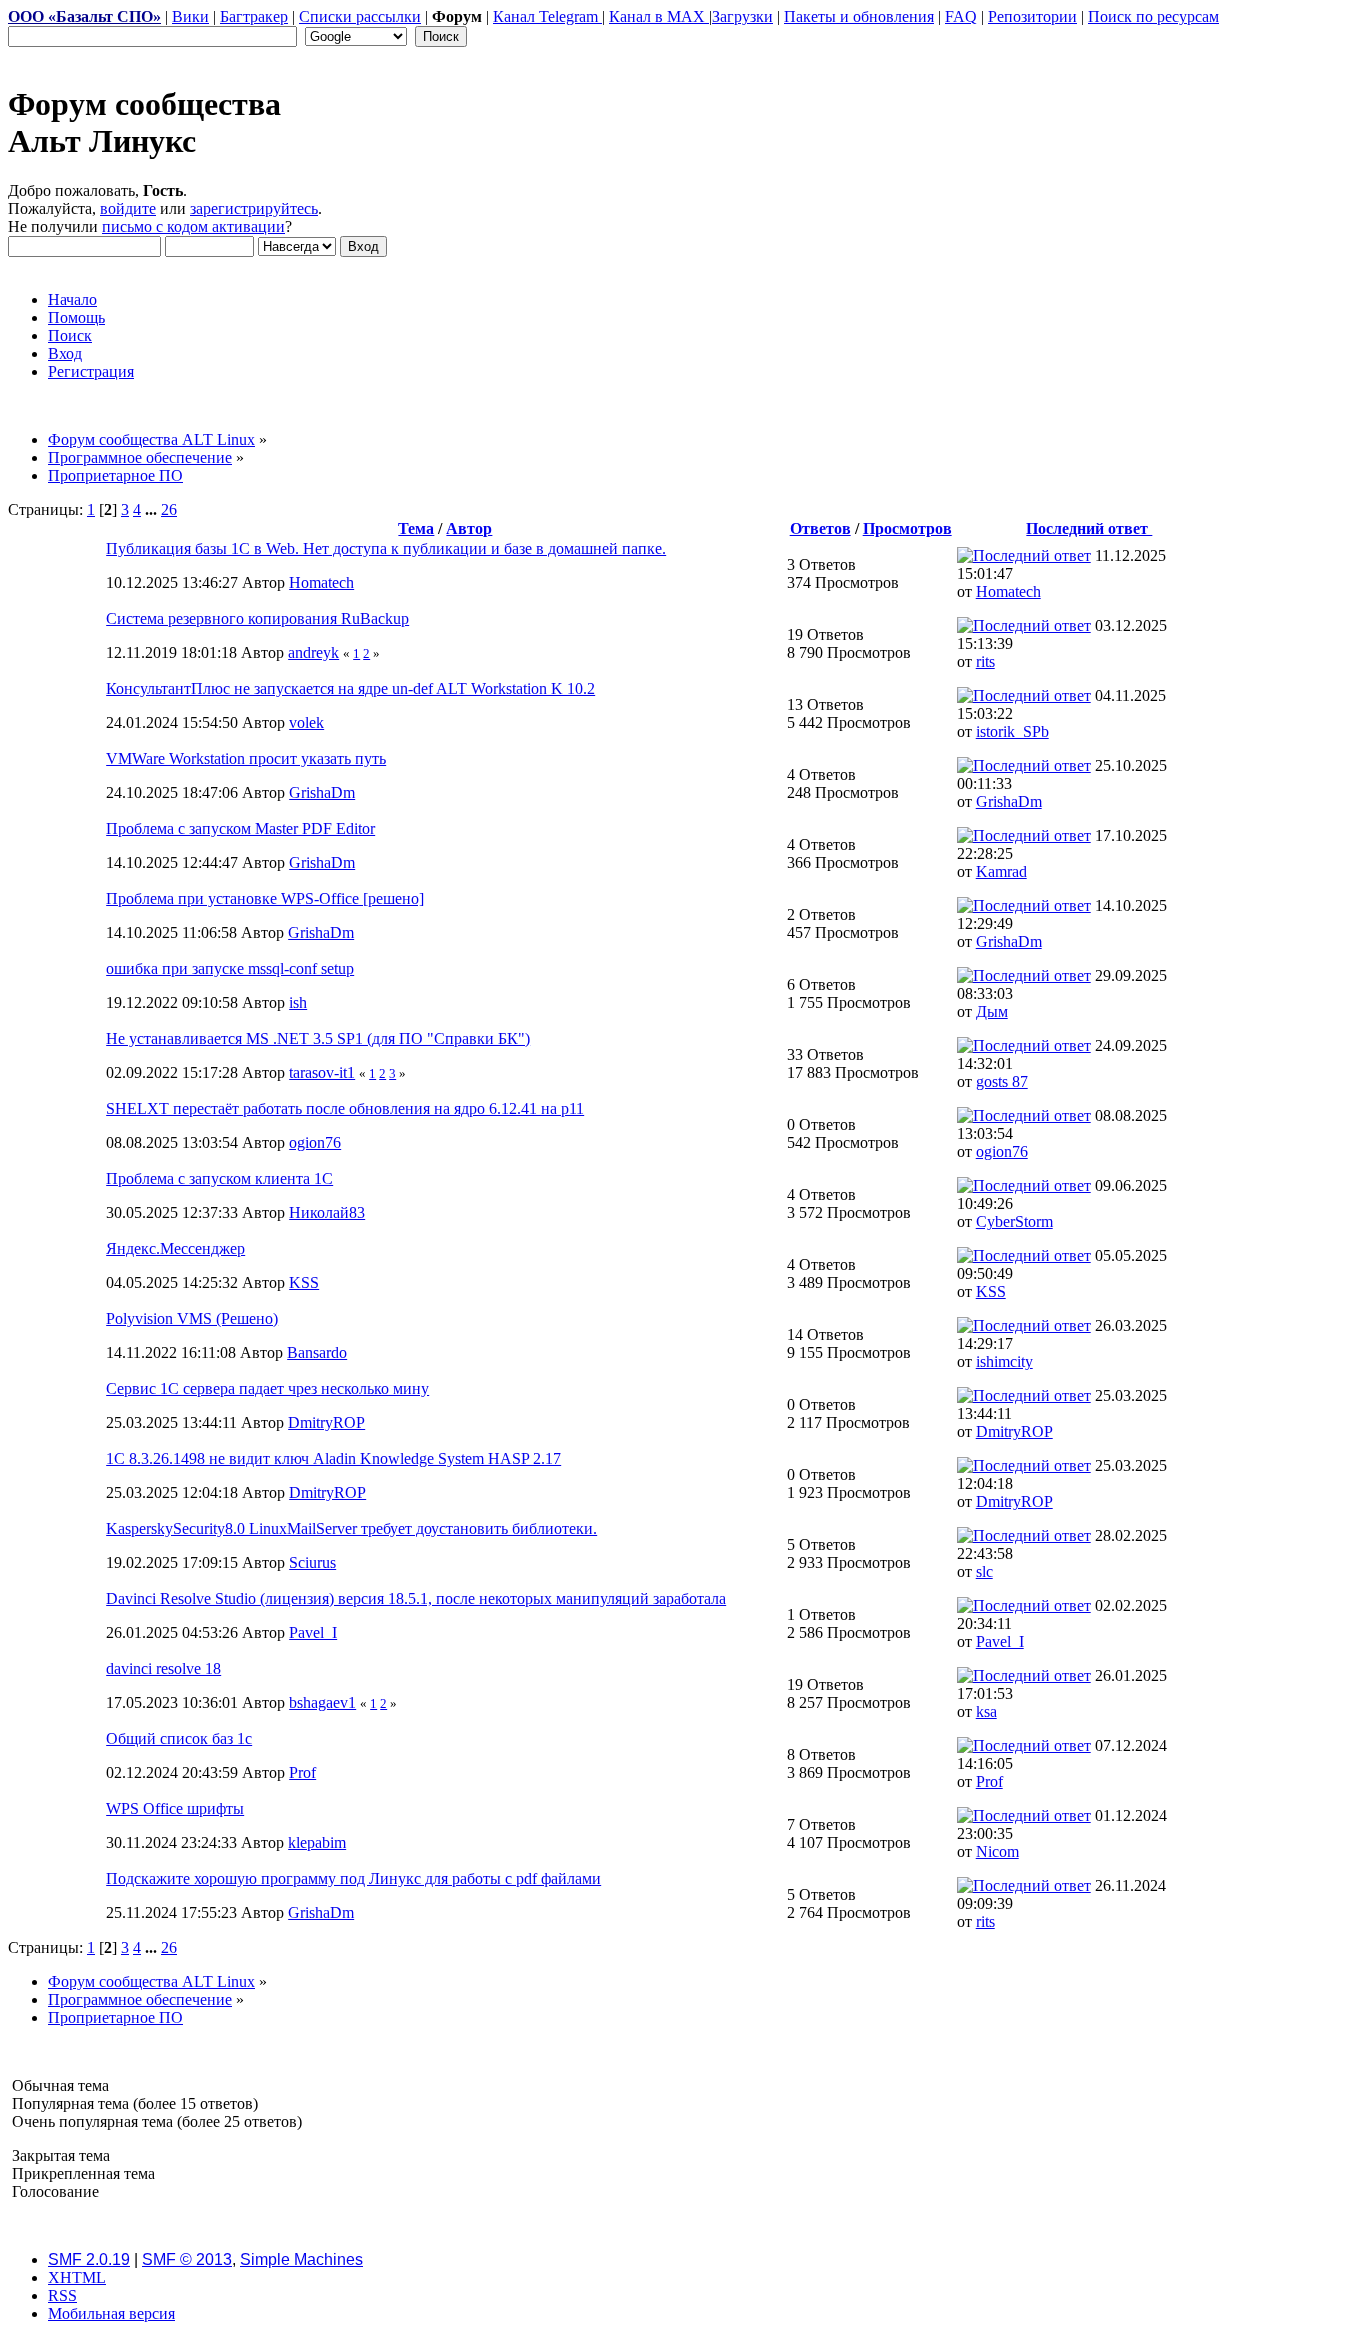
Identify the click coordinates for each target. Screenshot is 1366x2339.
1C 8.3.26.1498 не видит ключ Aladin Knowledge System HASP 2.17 (333, 1458)
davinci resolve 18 (163, 1668)
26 (169, 509)
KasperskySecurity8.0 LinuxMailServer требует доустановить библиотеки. (351, 1528)
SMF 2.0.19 (89, 2259)
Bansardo (317, 1352)
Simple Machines (301, 2259)
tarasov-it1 (322, 1072)
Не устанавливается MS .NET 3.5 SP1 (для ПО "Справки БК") (318, 1038)
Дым (992, 1011)
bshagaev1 (322, 1702)
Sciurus (312, 1562)
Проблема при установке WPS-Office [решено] (265, 898)
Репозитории (1032, 16)
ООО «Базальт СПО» (84, 16)
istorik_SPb (1012, 731)
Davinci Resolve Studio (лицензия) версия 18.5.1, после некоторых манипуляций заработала (416, 1598)
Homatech (321, 582)
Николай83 (327, 1212)
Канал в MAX (659, 16)
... (153, 509)
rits (985, 661)
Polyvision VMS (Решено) (192, 1318)
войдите (128, 208)
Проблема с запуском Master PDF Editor (240, 828)
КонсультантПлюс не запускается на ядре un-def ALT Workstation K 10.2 (350, 688)
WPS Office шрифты (175, 1808)
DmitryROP (326, 1422)
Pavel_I (313, 1632)
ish (298, 1002)
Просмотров (907, 528)
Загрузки (742, 16)
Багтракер (254, 16)
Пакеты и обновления (859, 16)
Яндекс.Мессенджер (175, 1248)
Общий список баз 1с (179, 1738)
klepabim (317, 1842)
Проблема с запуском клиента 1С (219, 1178)
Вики (190, 16)
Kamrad (1001, 871)
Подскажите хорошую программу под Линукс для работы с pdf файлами (353, 1878)
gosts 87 (1002, 1081)
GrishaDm (322, 792)
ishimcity (1004, 1361)
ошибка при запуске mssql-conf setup (230, 968)
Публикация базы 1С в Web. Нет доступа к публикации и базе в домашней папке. (386, 548)
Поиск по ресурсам (1153, 16)
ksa (986, 1711)
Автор (469, 528)
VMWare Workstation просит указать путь (246, 758)
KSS (304, 1282)
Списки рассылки (360, 16)
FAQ (961, 16)
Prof (302, 1772)
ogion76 (315, 1142)
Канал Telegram (547, 16)
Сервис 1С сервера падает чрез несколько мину (267, 1388)
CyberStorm (1014, 1221)
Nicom (997, 1851)
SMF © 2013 (187, 2259)
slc (984, 1571)
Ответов (820, 528)
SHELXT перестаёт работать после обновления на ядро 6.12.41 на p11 (345, 1108)
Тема (416, 528)
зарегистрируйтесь (254, 208)
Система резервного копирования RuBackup (257, 618)
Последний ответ (1089, 528)
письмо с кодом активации (193, 226)
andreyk (313, 652)
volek (306, 722)
